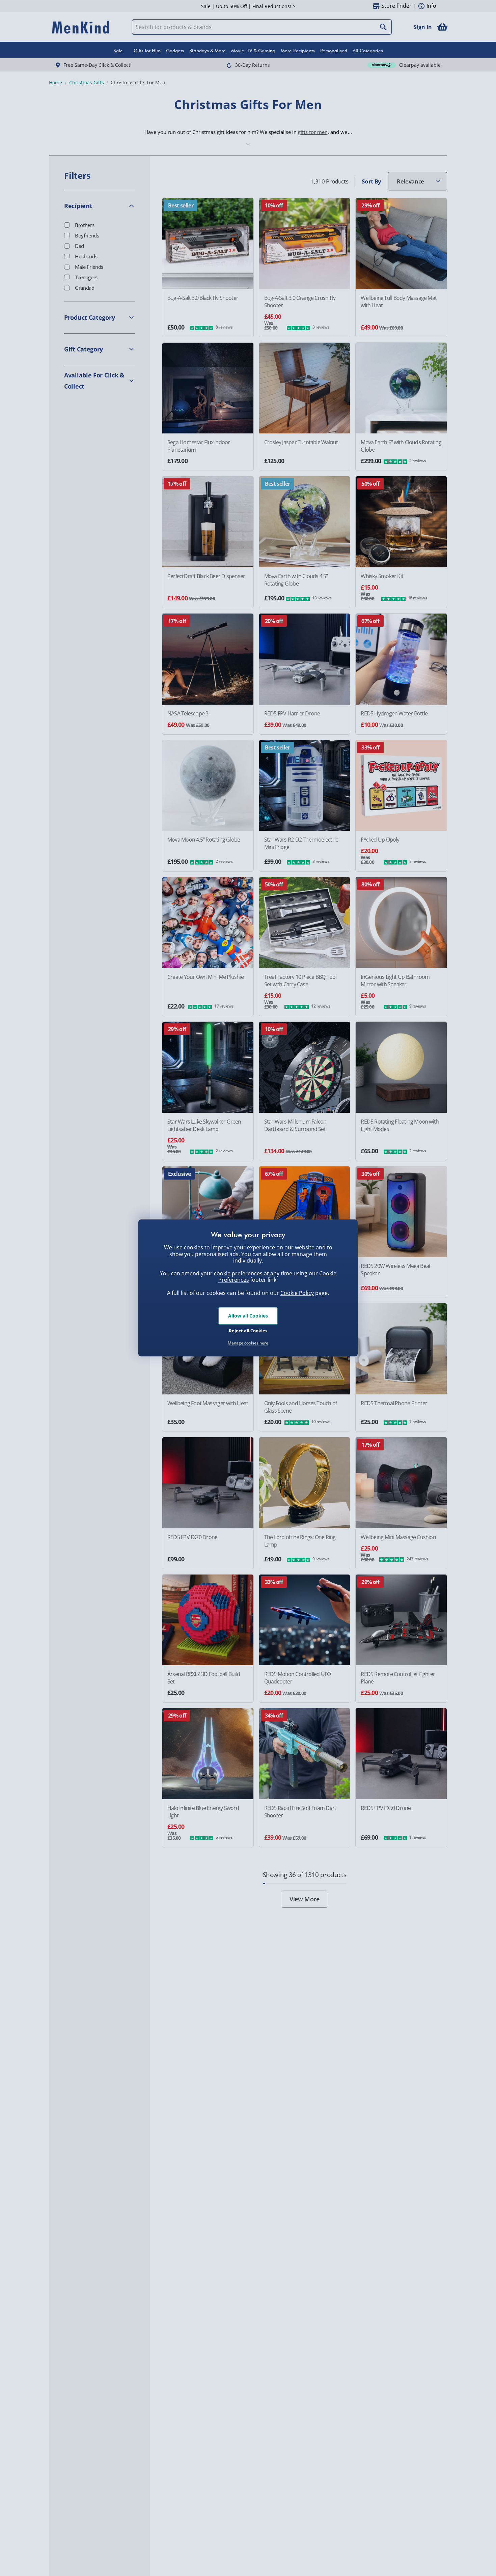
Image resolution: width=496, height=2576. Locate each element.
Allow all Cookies (248, 1316)
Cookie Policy (297, 1293)
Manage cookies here (248, 1343)
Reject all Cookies (248, 1331)
